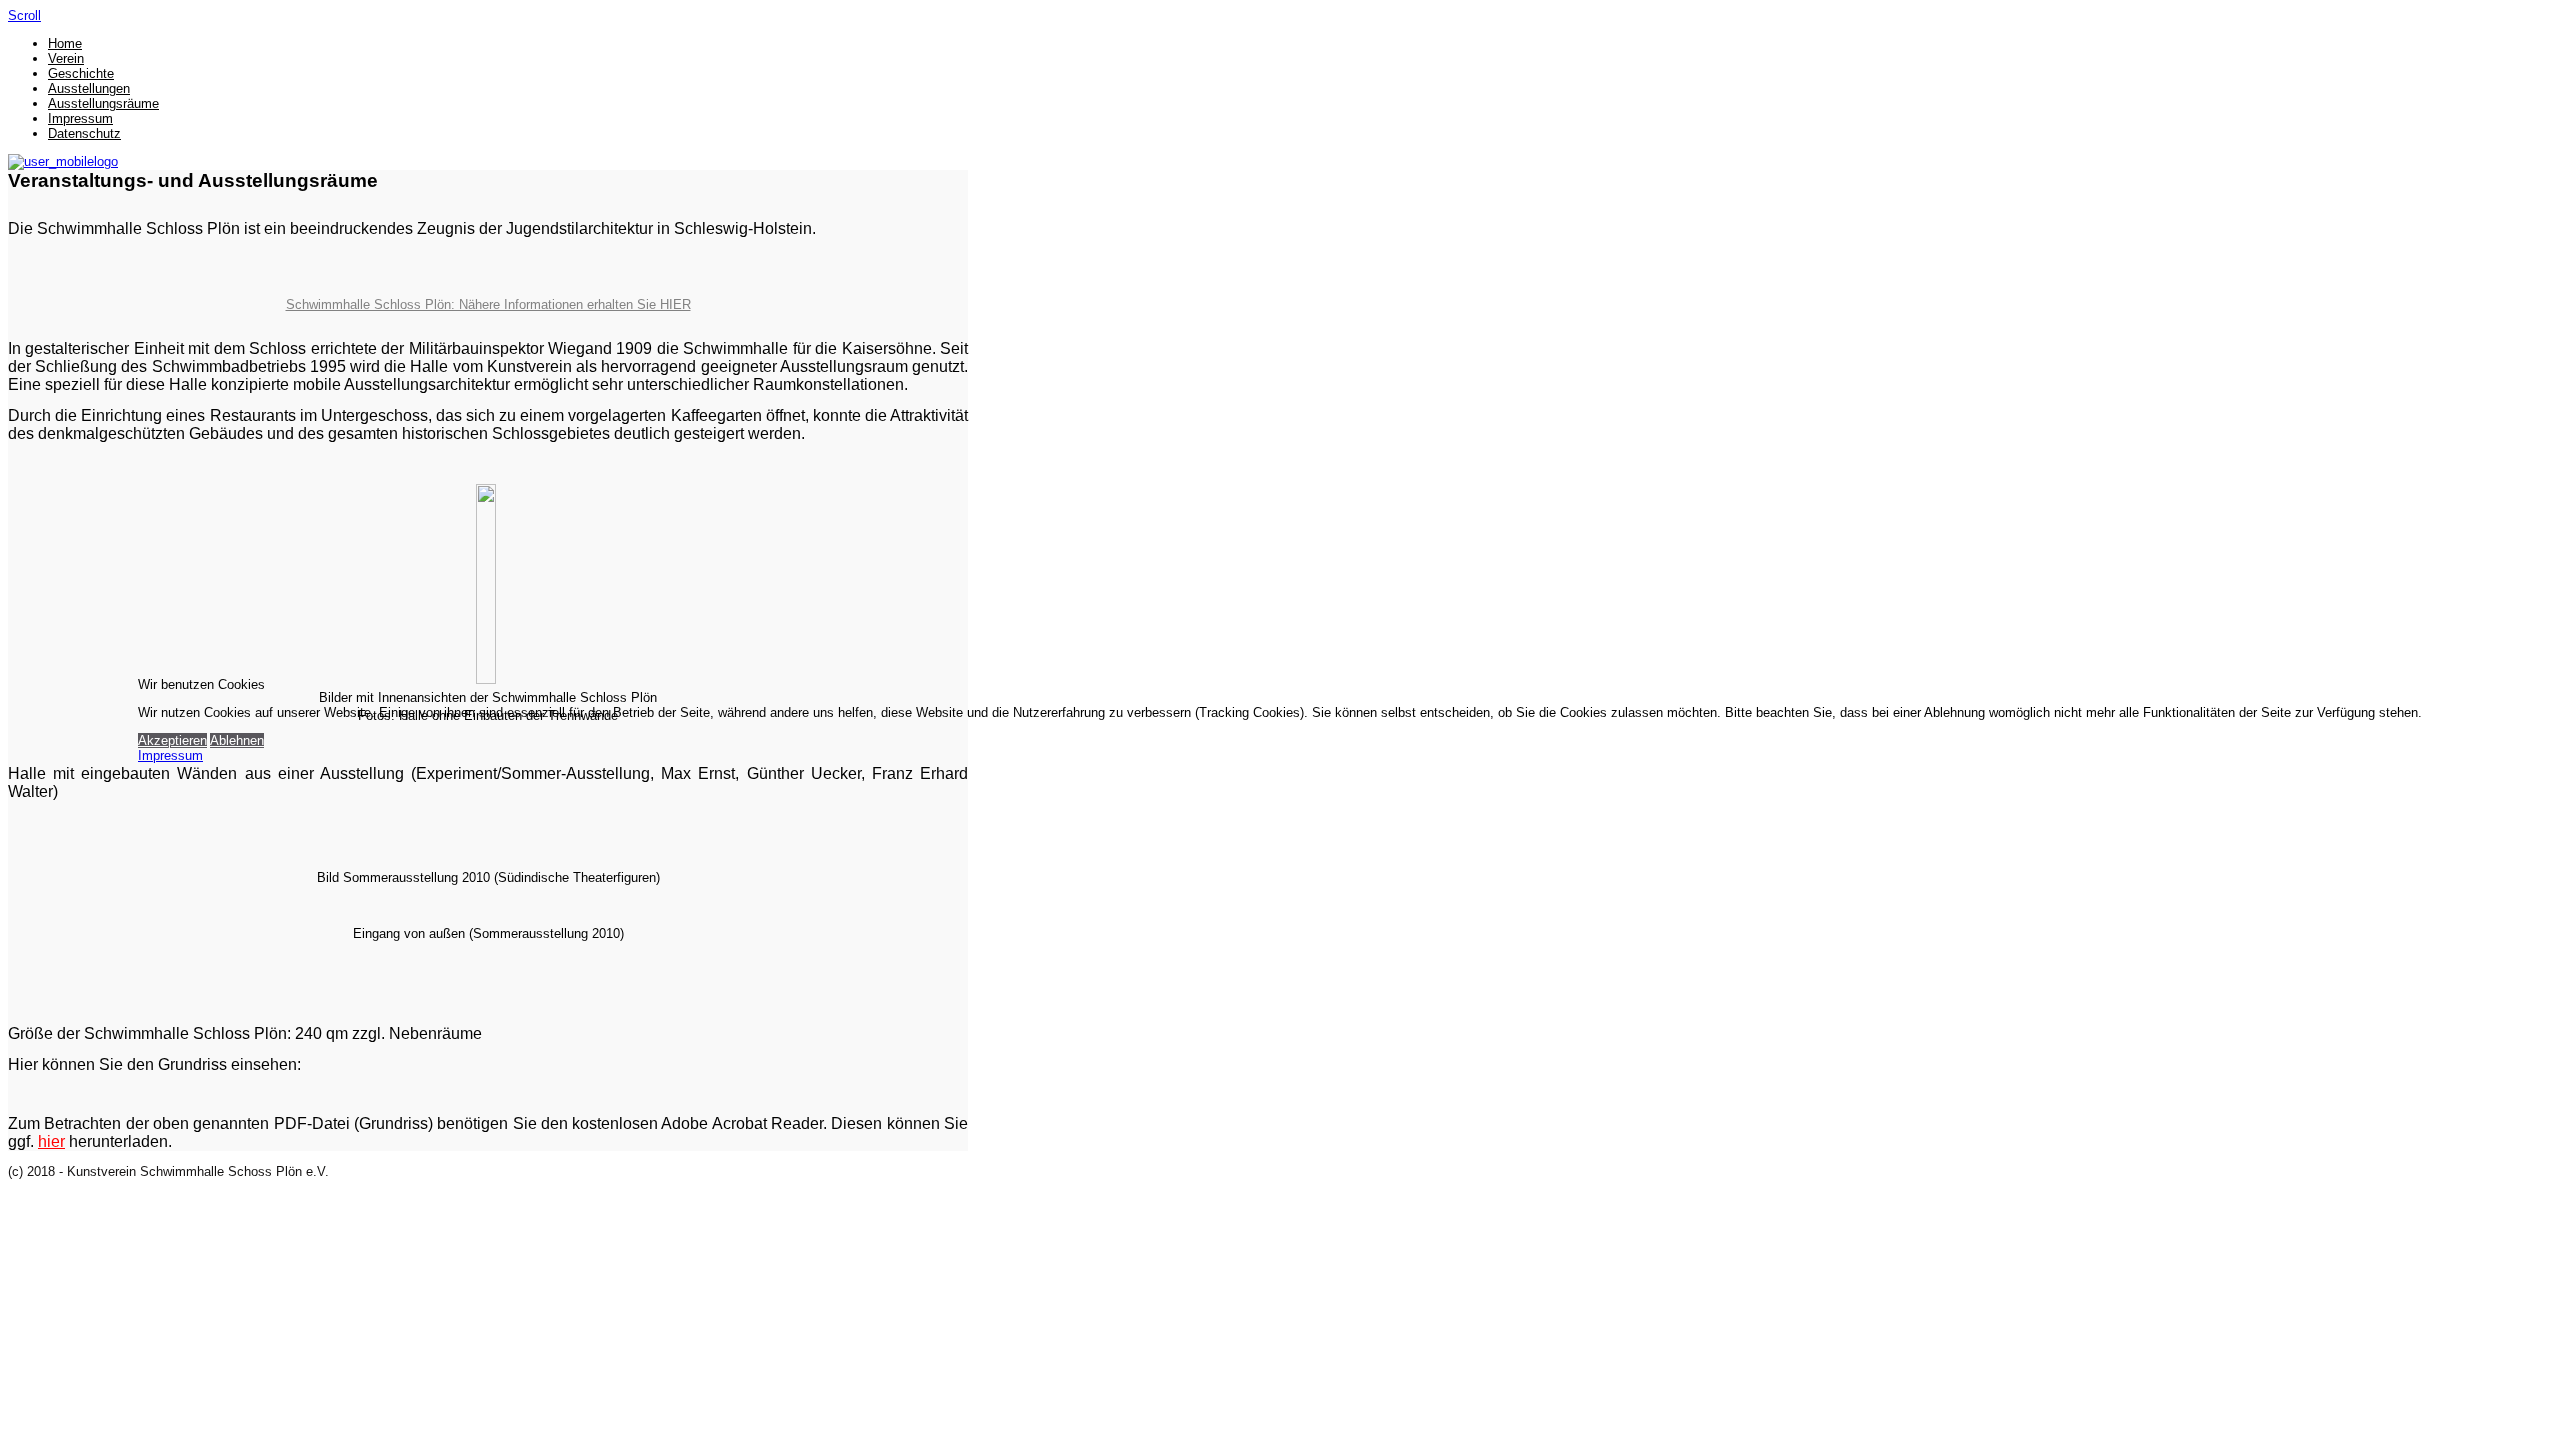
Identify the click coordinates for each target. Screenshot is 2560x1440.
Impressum (170, 755)
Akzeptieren (172, 740)
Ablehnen (237, 740)
